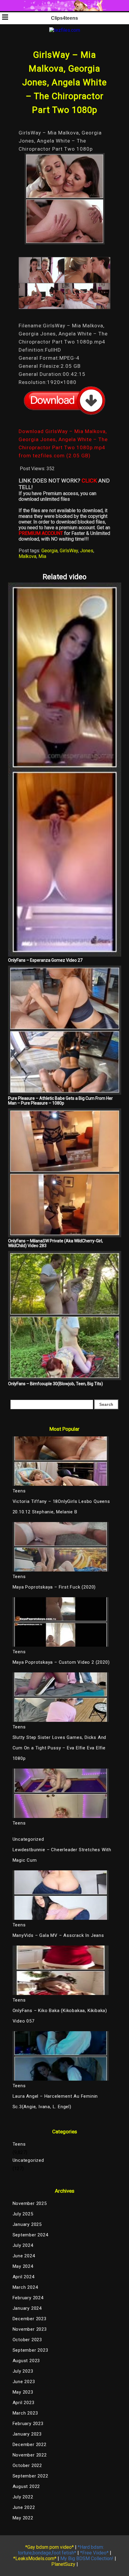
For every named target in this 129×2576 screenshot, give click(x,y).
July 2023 (23, 2371)
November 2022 (30, 2455)
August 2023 (26, 2361)
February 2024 (28, 2298)
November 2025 (30, 2203)
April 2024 (24, 2277)
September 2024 (30, 2235)
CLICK (89, 481)
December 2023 (30, 2319)
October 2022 (27, 2465)
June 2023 (24, 2382)
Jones (87, 551)
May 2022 (23, 2518)
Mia (42, 556)
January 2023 (27, 2434)
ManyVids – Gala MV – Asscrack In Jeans (58, 1935)
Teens (19, 2144)
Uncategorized (28, 1839)
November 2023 (30, 2329)
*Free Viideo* (94, 2553)
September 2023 (30, 2350)
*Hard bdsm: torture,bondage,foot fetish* (61, 2550)
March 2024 (25, 2287)
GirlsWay (69, 551)
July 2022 (23, 2497)
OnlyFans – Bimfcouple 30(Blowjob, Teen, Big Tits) (55, 1384)
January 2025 (27, 2224)
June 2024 (24, 2256)
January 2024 (27, 2308)
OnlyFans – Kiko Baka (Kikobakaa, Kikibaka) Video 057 (60, 2016)
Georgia (49, 551)
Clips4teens (64, 18)
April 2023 (24, 2403)
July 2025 (23, 2214)
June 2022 (24, 2507)
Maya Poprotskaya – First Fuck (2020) (54, 1587)
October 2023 (27, 2340)
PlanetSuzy (63, 2564)
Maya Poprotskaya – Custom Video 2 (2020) (61, 1662)
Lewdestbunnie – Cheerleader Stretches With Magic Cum (62, 1855)
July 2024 (23, 2245)
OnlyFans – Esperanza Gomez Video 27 (45, 960)
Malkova (27, 556)
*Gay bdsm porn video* (49, 2547)
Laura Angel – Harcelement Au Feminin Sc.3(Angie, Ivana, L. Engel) (55, 2101)
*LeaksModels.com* (35, 2558)
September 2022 (30, 2476)
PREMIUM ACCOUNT (41, 533)
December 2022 (30, 2445)
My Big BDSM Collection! (87, 2558)
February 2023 (28, 2424)
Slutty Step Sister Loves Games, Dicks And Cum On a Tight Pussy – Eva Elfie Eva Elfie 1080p (60, 1748)
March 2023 (25, 2413)
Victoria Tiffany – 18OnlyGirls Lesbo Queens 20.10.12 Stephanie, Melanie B (61, 1507)
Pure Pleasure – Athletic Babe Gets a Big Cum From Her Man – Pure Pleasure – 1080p (60, 1101)
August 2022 (26, 2486)
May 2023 (23, 2392)
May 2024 (23, 2266)
